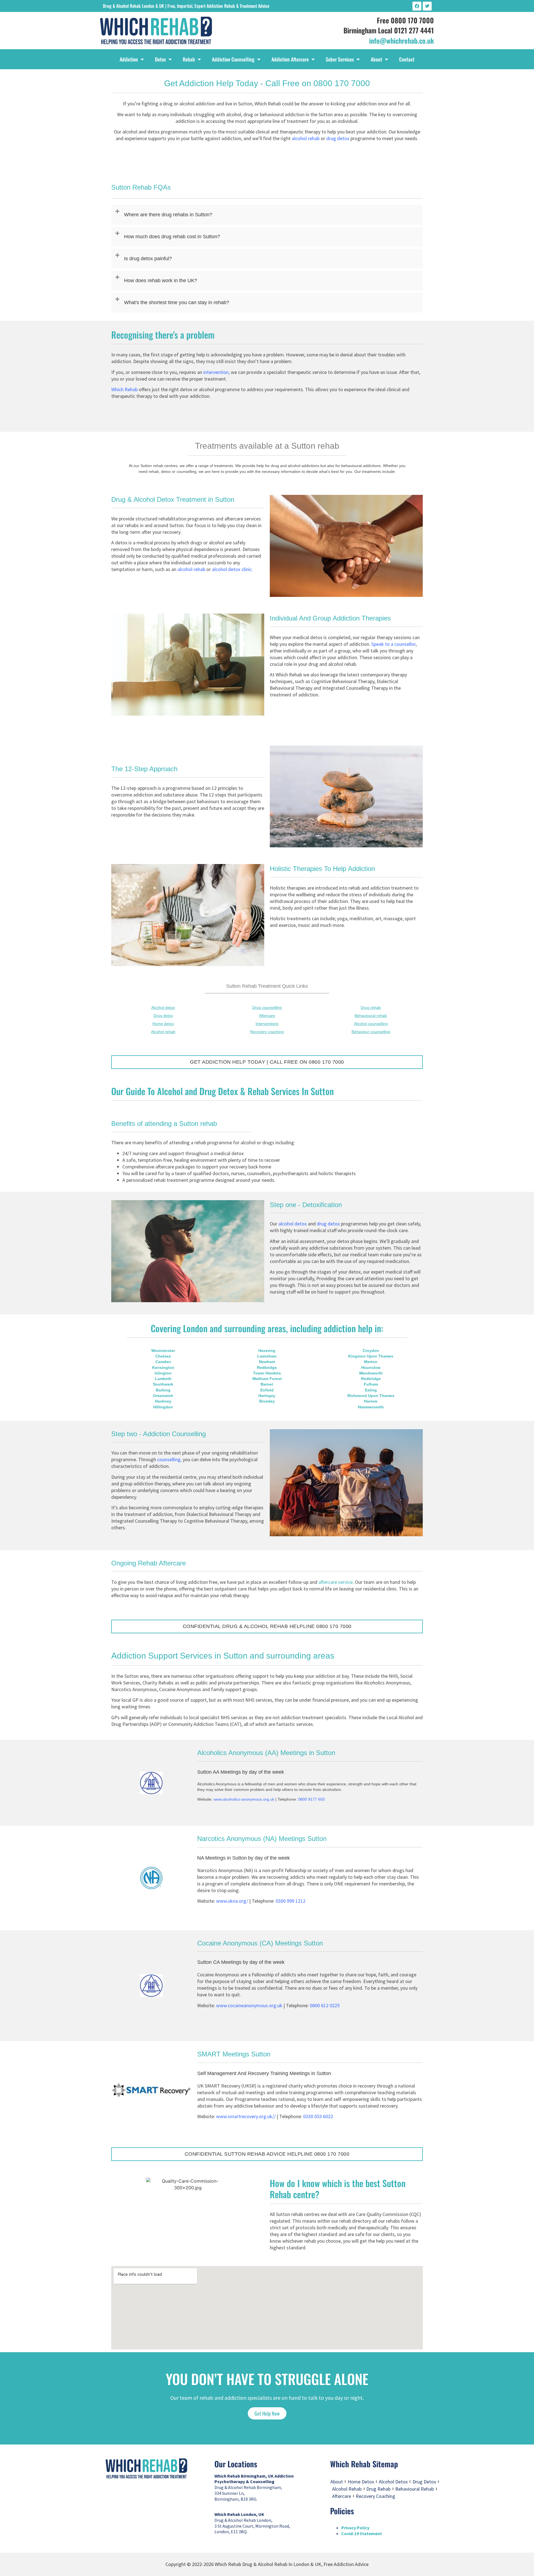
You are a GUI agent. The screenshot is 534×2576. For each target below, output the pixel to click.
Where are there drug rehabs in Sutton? (168, 215)
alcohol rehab (306, 138)
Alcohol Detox (393, 2482)
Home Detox (361, 2482)
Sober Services (340, 59)
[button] (267, 215)
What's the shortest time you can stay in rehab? (177, 302)
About (376, 59)
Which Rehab (124, 389)
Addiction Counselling (233, 59)
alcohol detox (293, 1224)
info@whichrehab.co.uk (401, 40)
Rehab (189, 59)
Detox (160, 59)
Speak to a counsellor (393, 644)
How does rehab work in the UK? (161, 281)
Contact (407, 59)
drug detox (338, 138)
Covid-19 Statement (362, 2533)
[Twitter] (427, 6)
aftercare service (336, 1582)
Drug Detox (424, 2482)
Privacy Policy (355, 2528)
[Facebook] (417, 6)
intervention (216, 372)
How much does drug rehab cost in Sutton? (172, 237)
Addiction (129, 59)
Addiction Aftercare (290, 59)
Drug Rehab (378, 2489)
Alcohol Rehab (347, 2489)
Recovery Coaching (375, 2496)
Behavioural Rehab (415, 2489)
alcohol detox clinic (232, 569)
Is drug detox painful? (148, 259)
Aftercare (342, 2496)
